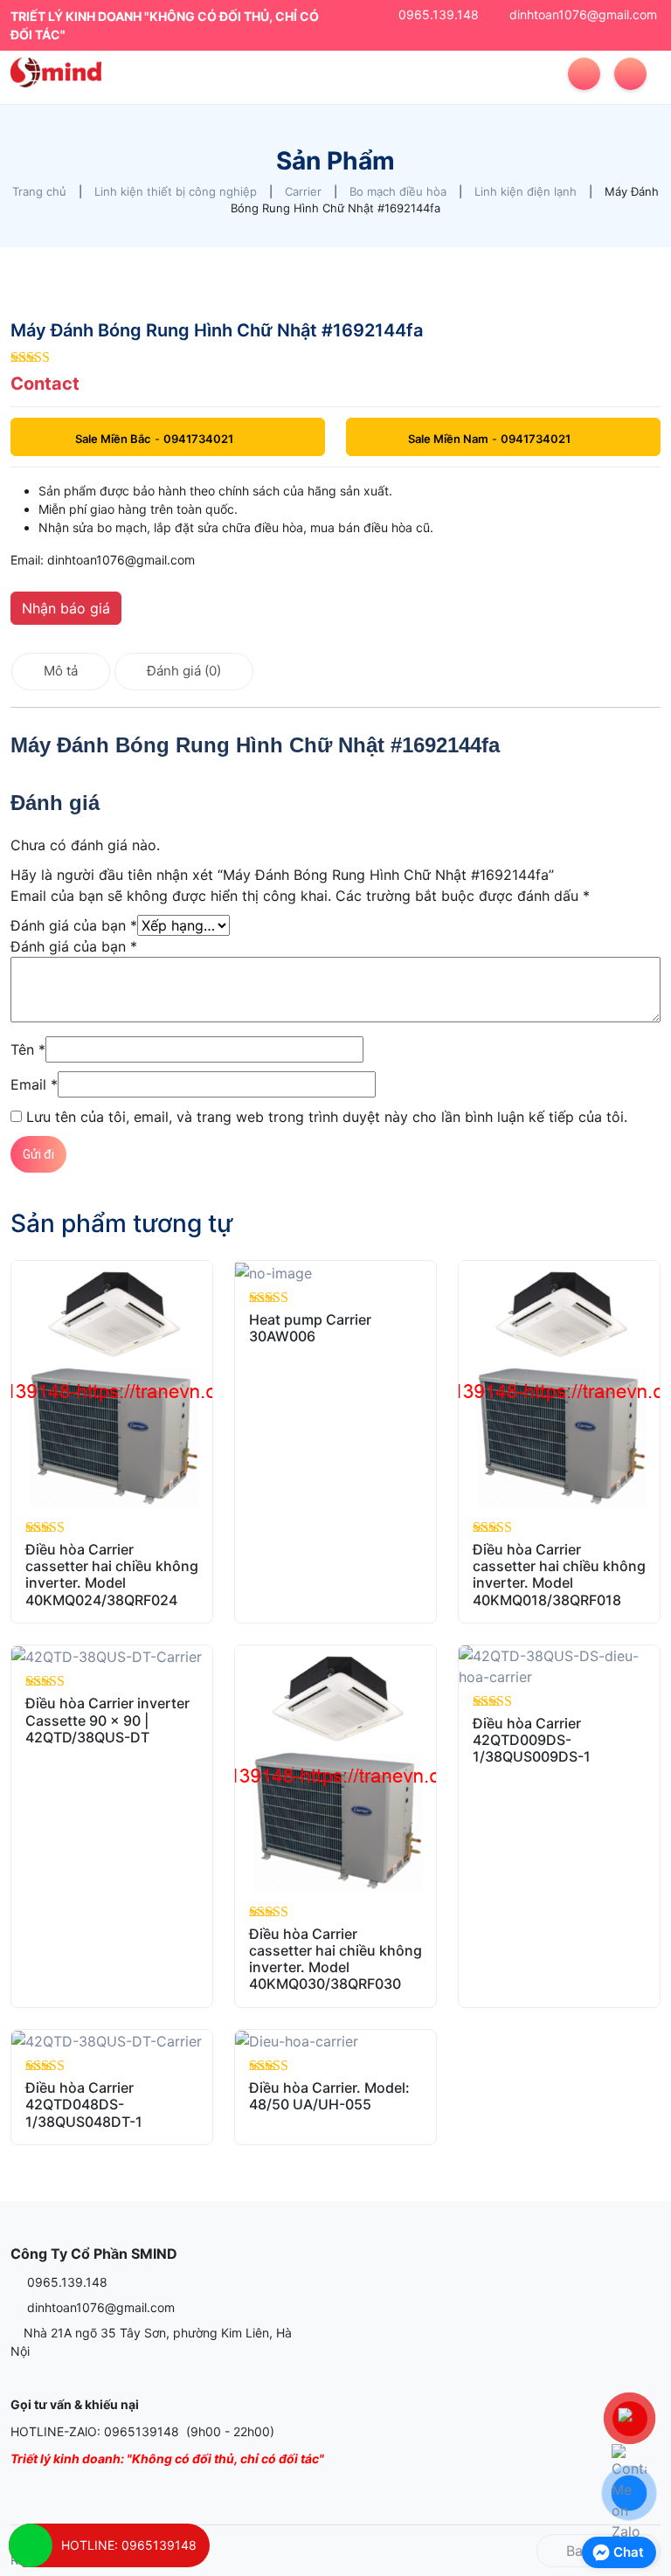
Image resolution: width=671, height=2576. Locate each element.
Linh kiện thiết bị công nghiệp (176, 191)
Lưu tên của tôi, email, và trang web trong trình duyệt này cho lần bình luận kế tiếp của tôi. (327, 1117)
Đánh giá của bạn (74, 925)
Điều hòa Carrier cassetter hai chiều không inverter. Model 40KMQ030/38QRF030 (335, 1959)
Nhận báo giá (66, 608)
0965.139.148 (439, 14)
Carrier (303, 191)
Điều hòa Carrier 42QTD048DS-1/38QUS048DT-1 (84, 2104)
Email (34, 1084)
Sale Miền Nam (448, 439)
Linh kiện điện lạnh (526, 191)
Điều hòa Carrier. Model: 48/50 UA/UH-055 (329, 2096)
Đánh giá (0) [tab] (184, 671)
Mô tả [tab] (61, 671)
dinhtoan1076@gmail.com (583, 14)
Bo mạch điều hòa (398, 191)
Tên (28, 1049)
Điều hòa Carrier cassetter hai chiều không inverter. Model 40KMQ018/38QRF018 (559, 1575)
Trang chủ (39, 191)
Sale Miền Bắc (113, 439)
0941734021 (198, 439)
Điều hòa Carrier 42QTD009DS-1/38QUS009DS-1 (532, 1740)
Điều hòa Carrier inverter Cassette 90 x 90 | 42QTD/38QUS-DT (107, 1720)
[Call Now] (31, 2545)
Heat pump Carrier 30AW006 (310, 1328)
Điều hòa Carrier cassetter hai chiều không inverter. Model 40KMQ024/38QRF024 (112, 1575)
